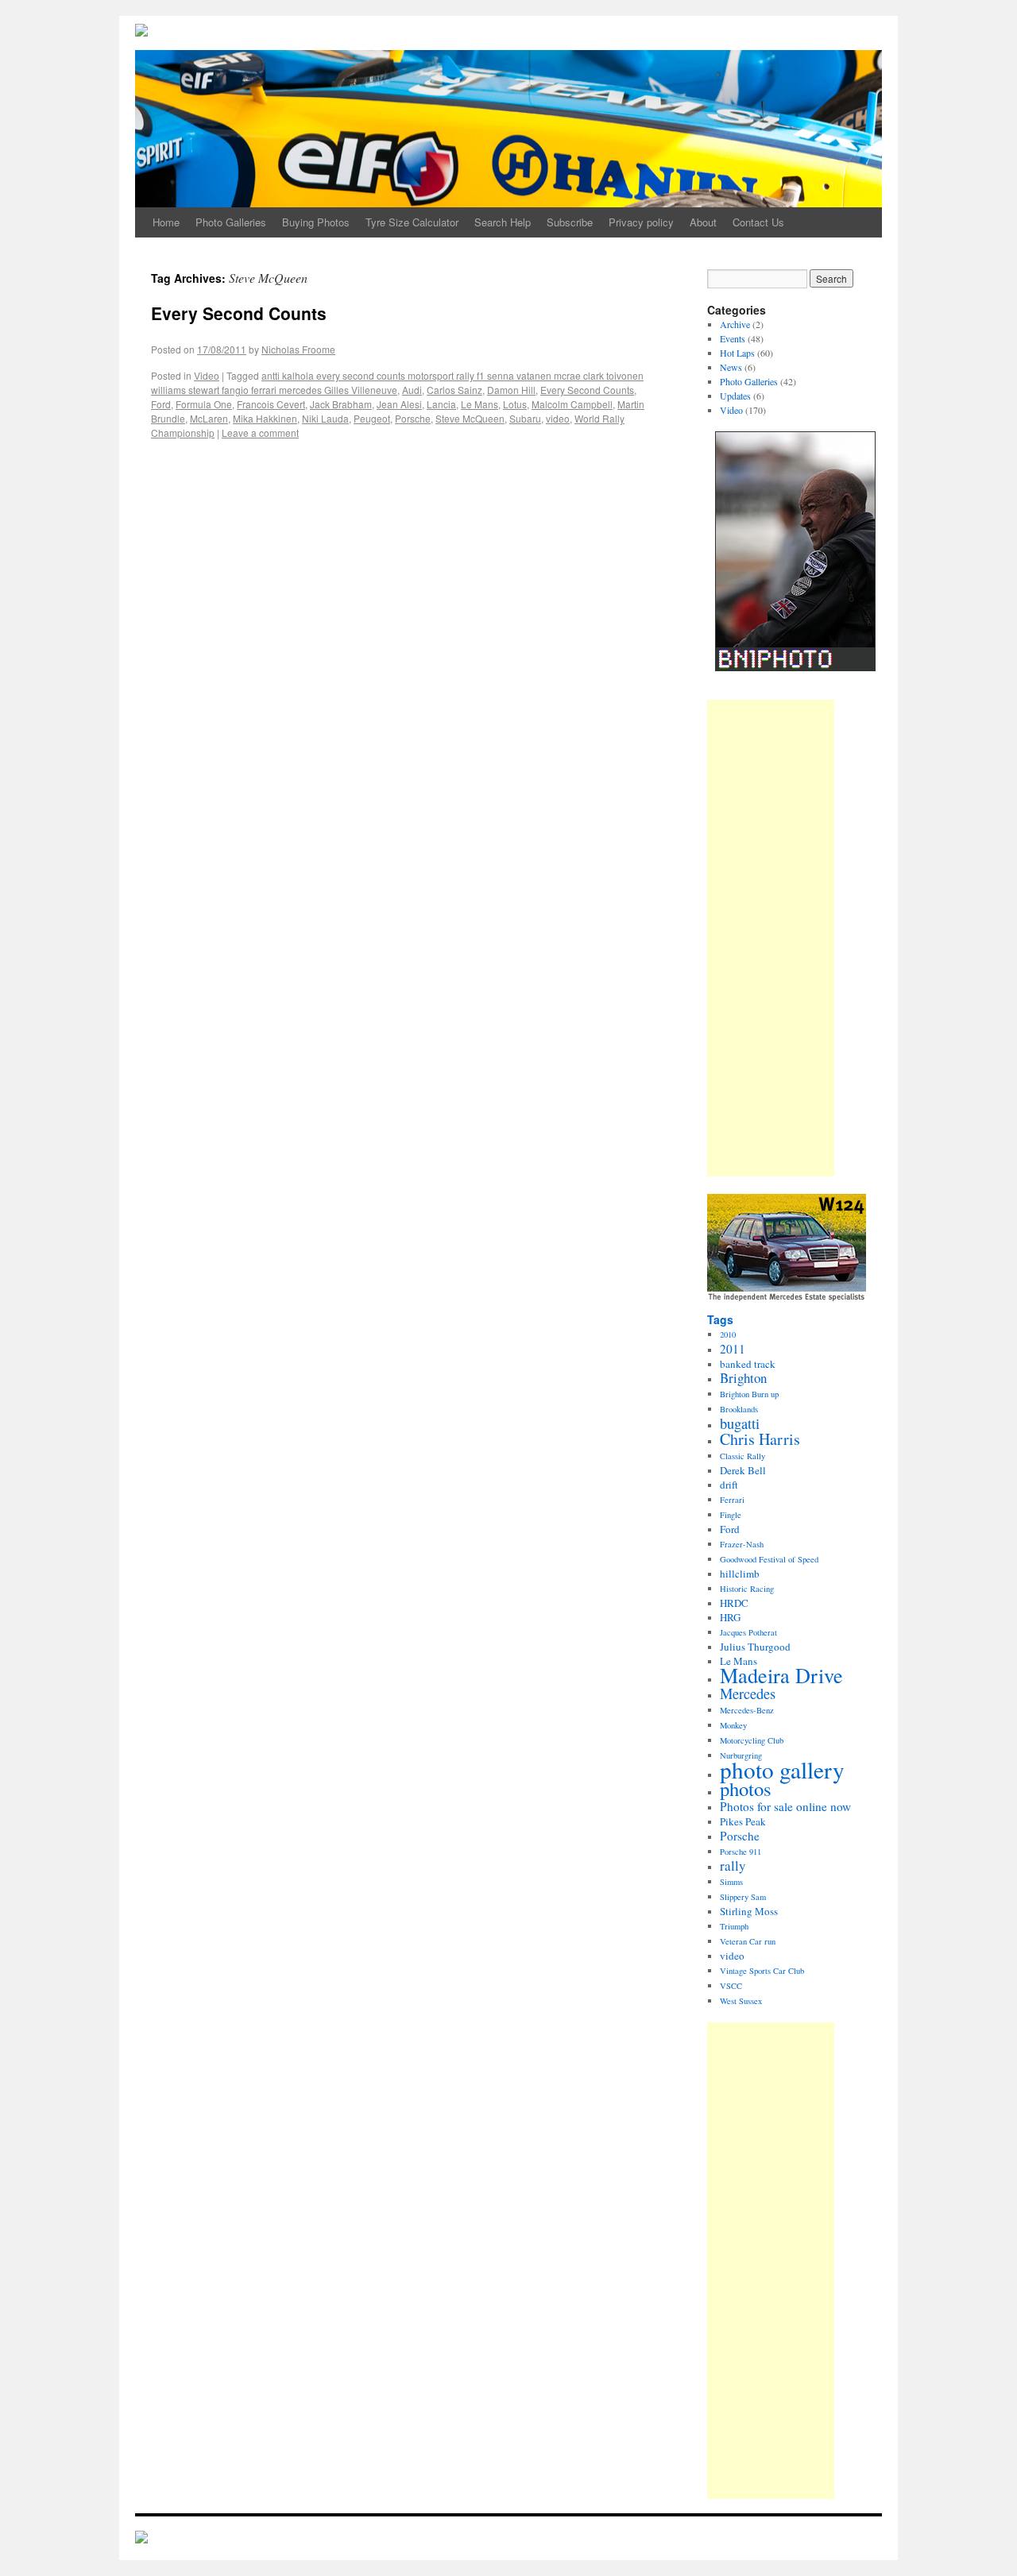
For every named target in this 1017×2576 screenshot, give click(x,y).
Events (733, 338)
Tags (720, 1319)
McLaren (209, 418)
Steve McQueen (470, 418)
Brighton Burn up (749, 1394)
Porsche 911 (741, 1852)
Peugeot (372, 418)
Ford (161, 404)
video (558, 418)
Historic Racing (747, 1589)
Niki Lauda (325, 418)
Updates (735, 396)
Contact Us (758, 222)
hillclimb (740, 1574)
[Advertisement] (771, 938)
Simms (731, 1882)
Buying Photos (316, 222)
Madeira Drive (781, 1675)
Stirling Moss (749, 1911)
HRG (730, 1617)
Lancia (441, 404)
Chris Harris (760, 1439)
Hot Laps (737, 353)
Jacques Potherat (748, 1632)
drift (729, 1485)
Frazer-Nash (742, 1544)
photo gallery (782, 1769)
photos (746, 1788)
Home (166, 222)
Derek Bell (743, 1470)
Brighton (743, 1378)
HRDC (734, 1603)
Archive (735, 324)
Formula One (204, 404)
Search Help (503, 222)
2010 (728, 1334)
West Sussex (741, 2001)
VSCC (731, 1986)
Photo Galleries (231, 222)
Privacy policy (641, 222)
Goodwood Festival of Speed (769, 1559)
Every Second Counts (239, 313)
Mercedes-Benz (747, 1710)
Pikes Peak (743, 1821)
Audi (412, 390)
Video (207, 375)
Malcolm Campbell (572, 404)
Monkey (733, 1725)
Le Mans (479, 404)
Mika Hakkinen (265, 418)
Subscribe (570, 222)
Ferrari (732, 1500)
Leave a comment (260, 433)
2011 (733, 1349)
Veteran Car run (748, 1941)
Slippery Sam (743, 1897)
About (703, 222)
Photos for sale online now (785, 1806)
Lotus (515, 404)
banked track (748, 1364)
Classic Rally (742, 1456)
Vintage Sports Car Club (762, 1971)
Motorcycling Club (752, 1740)
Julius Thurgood (755, 1647)
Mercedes (748, 1694)
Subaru (525, 418)
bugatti (740, 1423)
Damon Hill (511, 390)
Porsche (413, 418)
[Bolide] (141, 2539)
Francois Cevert (271, 404)
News (731, 367)
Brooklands (739, 1409)
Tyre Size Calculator (412, 222)
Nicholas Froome (298, 349)
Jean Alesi (399, 404)
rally (733, 1865)
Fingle (731, 1515)
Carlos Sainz (454, 390)
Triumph (734, 1926)
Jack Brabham (341, 404)
